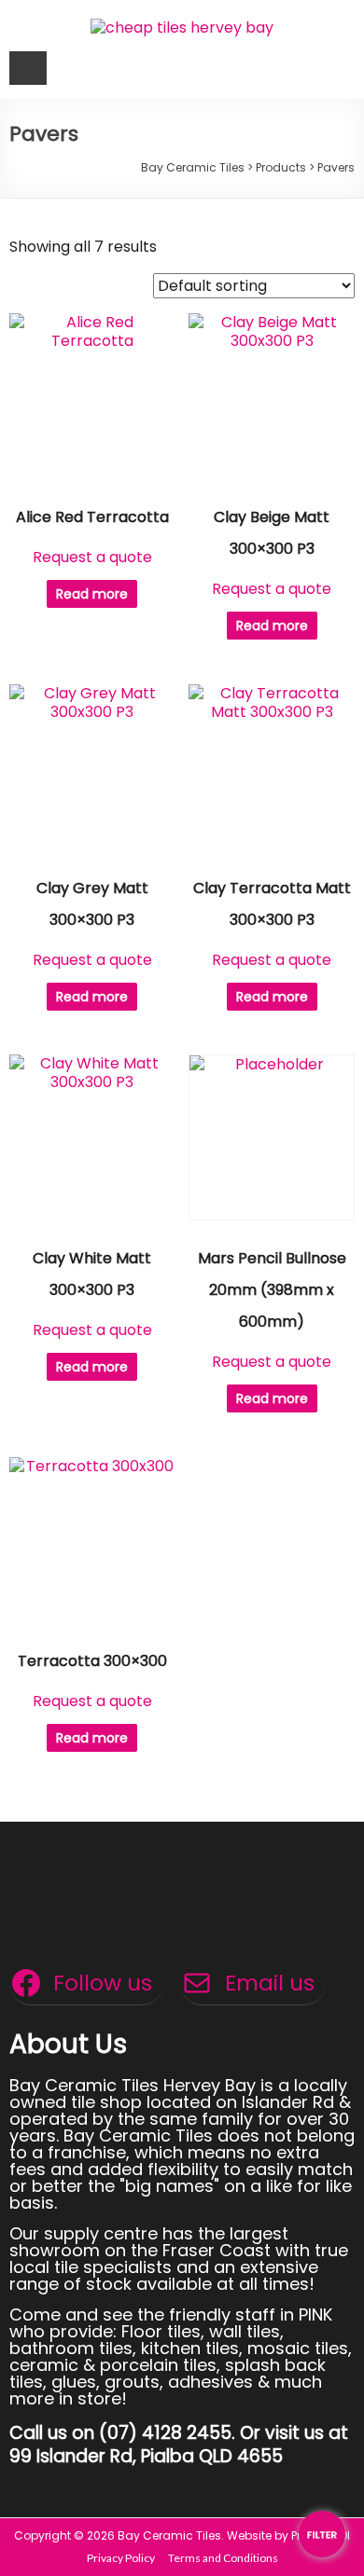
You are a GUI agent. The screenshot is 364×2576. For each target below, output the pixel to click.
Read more (92, 594)
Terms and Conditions (223, 2558)
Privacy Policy (121, 2558)
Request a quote (92, 557)
